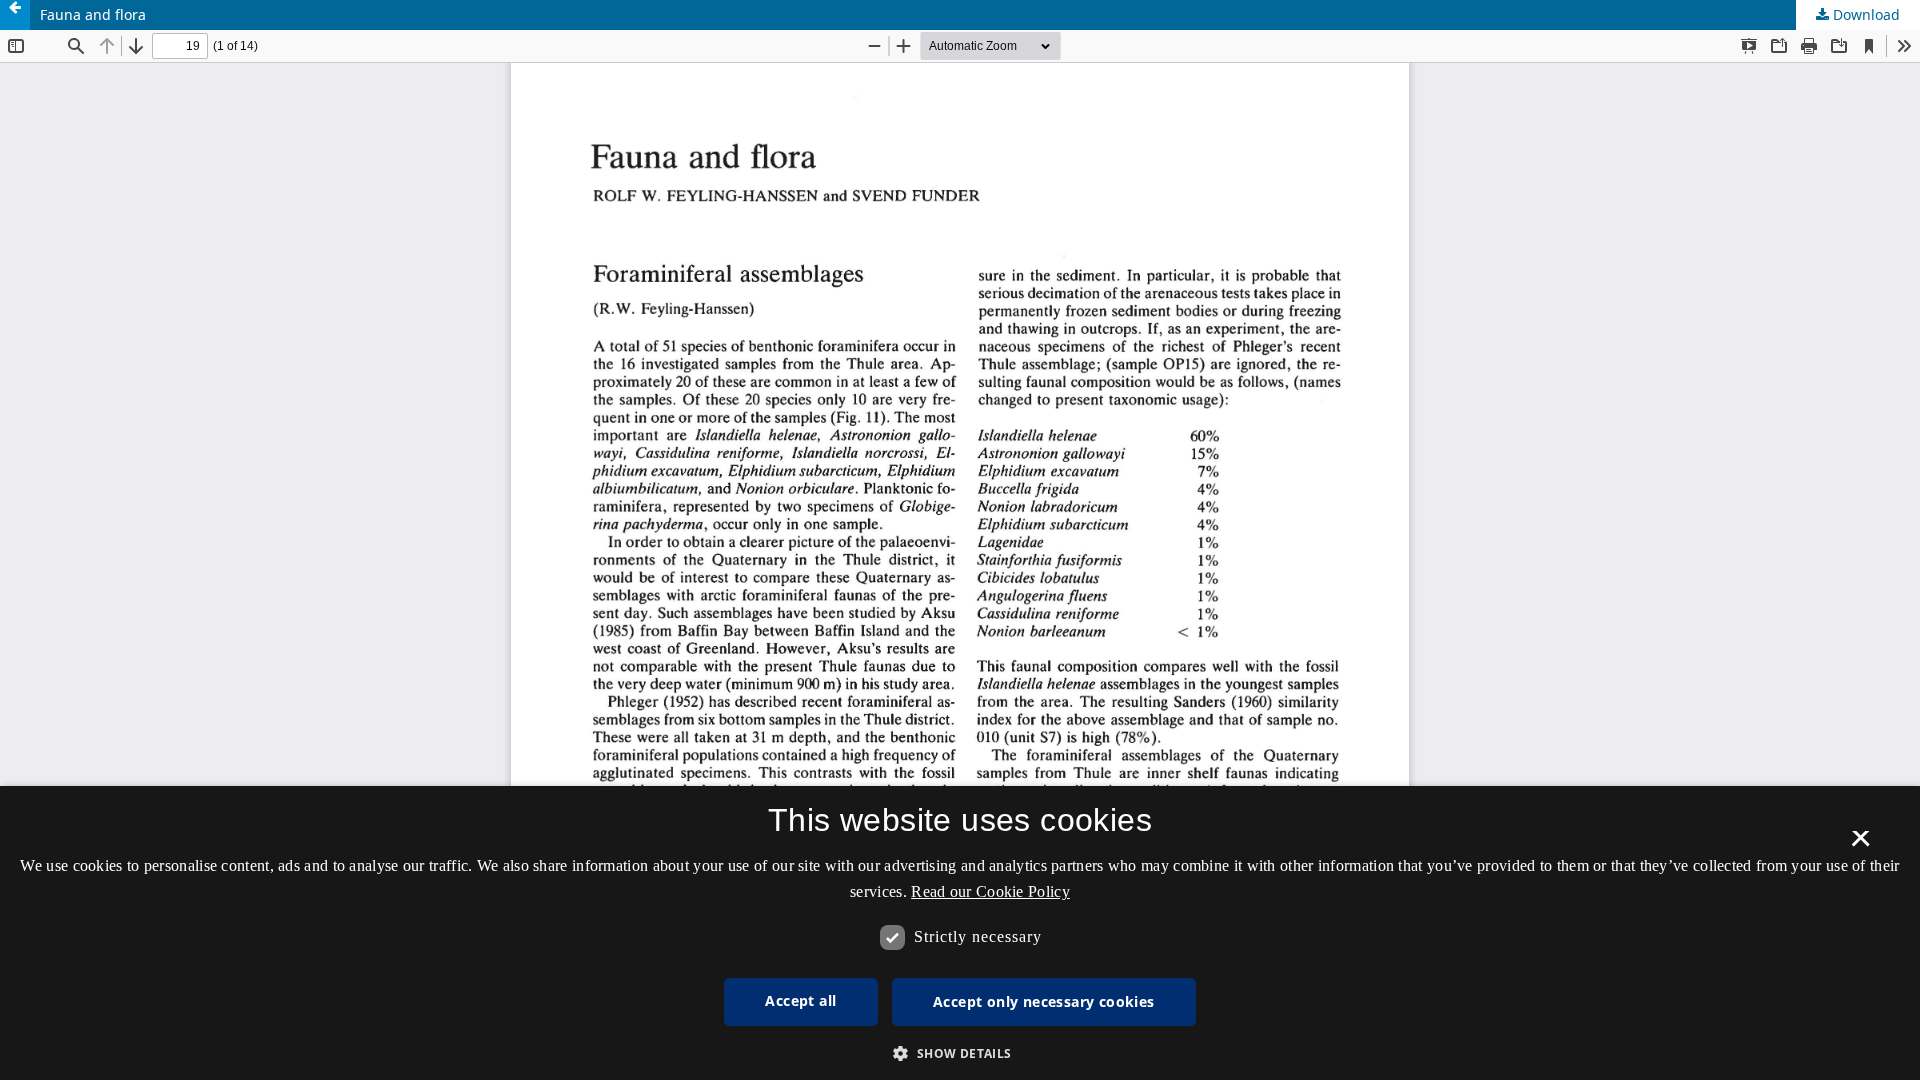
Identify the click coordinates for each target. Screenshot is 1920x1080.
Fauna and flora (93, 14)
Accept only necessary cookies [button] (1044, 1001)
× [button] (1860, 845)
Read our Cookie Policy (990, 891)
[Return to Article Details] (15, 15)
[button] (959, 1053)
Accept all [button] (800, 1000)
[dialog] (960, 933)
